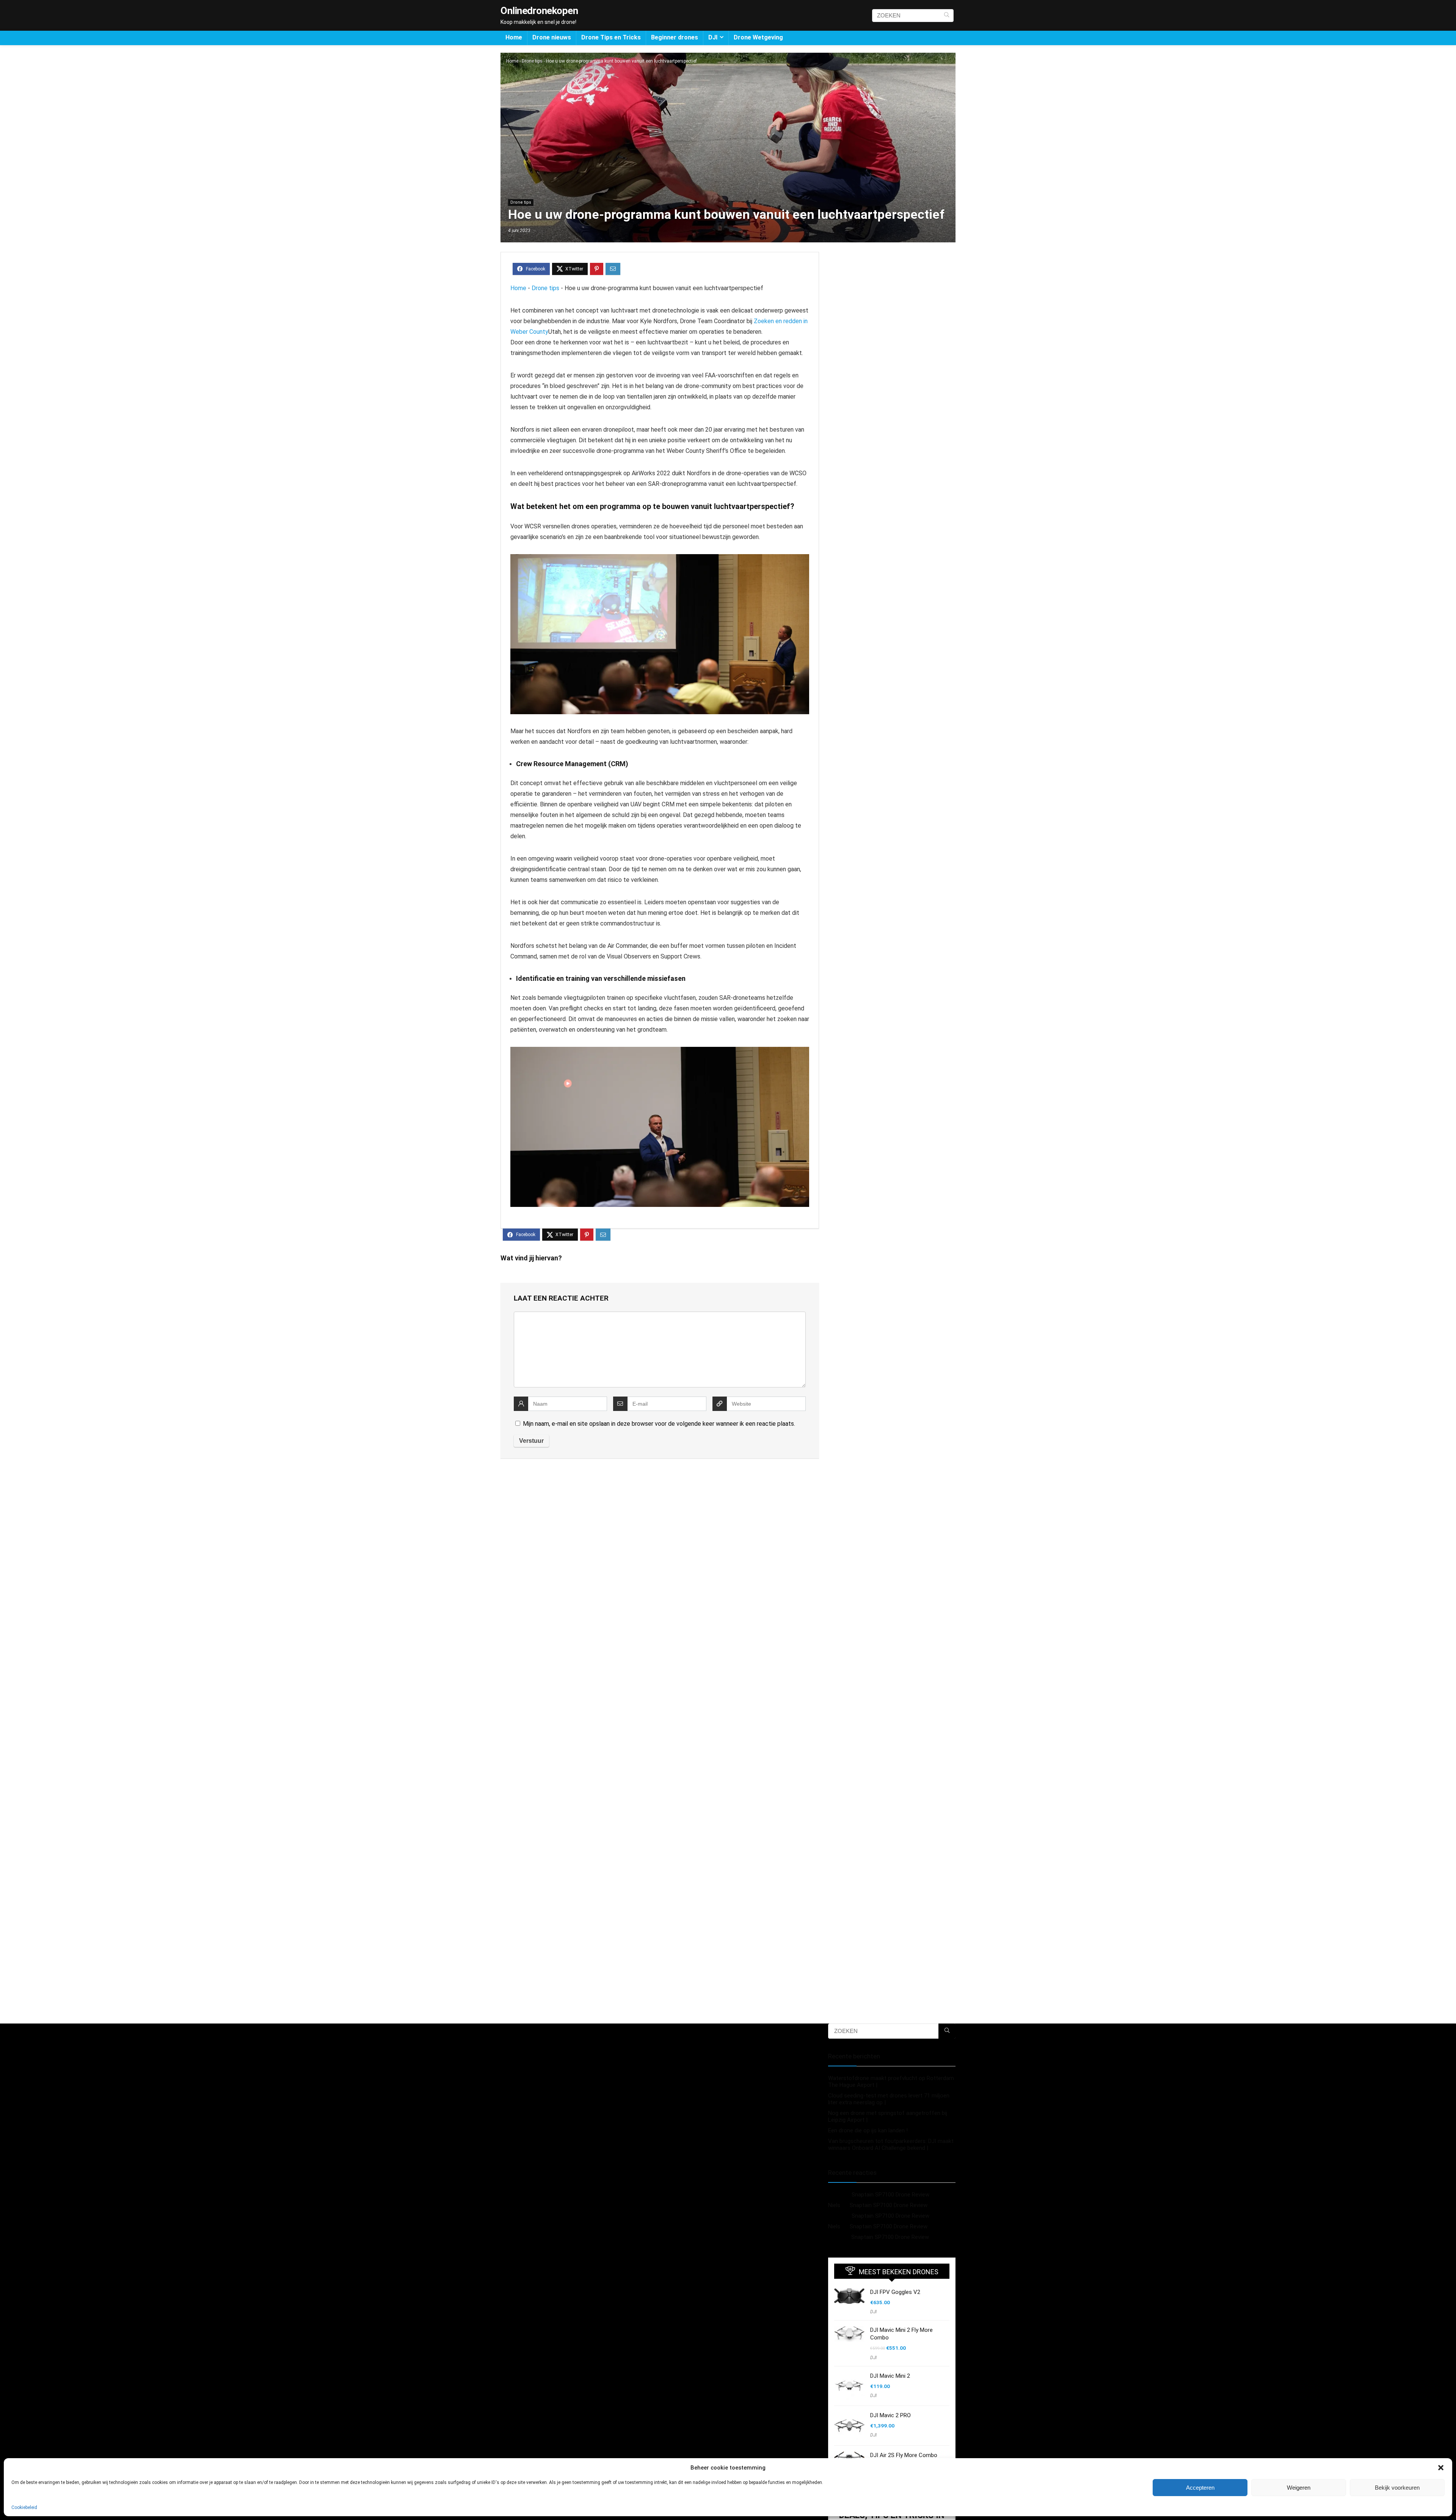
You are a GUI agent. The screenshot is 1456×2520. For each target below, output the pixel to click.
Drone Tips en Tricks (611, 37)
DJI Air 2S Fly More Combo (904, 2455)
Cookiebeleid (24, 2507)
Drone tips (532, 61)
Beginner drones (675, 37)
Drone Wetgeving (758, 37)
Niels (834, 2205)
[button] (1441, 2468)
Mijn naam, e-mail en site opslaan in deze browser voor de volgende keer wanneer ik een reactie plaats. (659, 1424)
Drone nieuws (552, 37)
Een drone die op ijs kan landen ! (868, 2130)
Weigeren (1299, 2488)
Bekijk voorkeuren (1397, 2488)
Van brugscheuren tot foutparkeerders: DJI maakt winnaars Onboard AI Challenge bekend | (891, 2145)
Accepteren (1200, 2488)
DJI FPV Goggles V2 (895, 2292)
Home (514, 37)
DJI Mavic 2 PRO (890, 2415)
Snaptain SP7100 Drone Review (890, 2195)
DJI (713, 37)
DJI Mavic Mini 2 (890, 2376)
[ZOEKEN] (947, 16)
